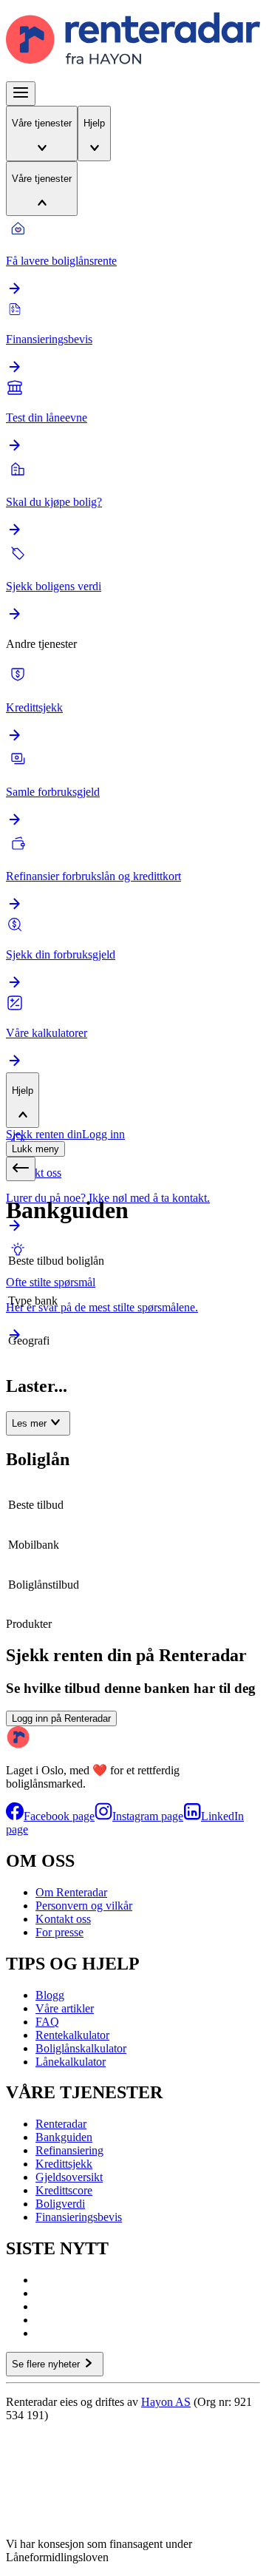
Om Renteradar (71, 1892)
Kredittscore (64, 2190)
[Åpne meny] (21, 94)
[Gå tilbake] (21, 1169)
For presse (59, 1932)
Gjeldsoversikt (69, 2177)
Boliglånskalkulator (81, 2048)
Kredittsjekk (64, 2164)
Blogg (50, 1995)
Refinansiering (69, 2150)
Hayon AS (166, 2402)
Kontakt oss (63, 1919)
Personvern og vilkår (84, 1906)
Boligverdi (60, 2204)
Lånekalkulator (71, 2062)
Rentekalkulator (72, 2035)
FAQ (47, 2022)
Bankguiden (64, 2137)
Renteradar (61, 2124)
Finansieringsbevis (79, 2217)
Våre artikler (65, 2008)
